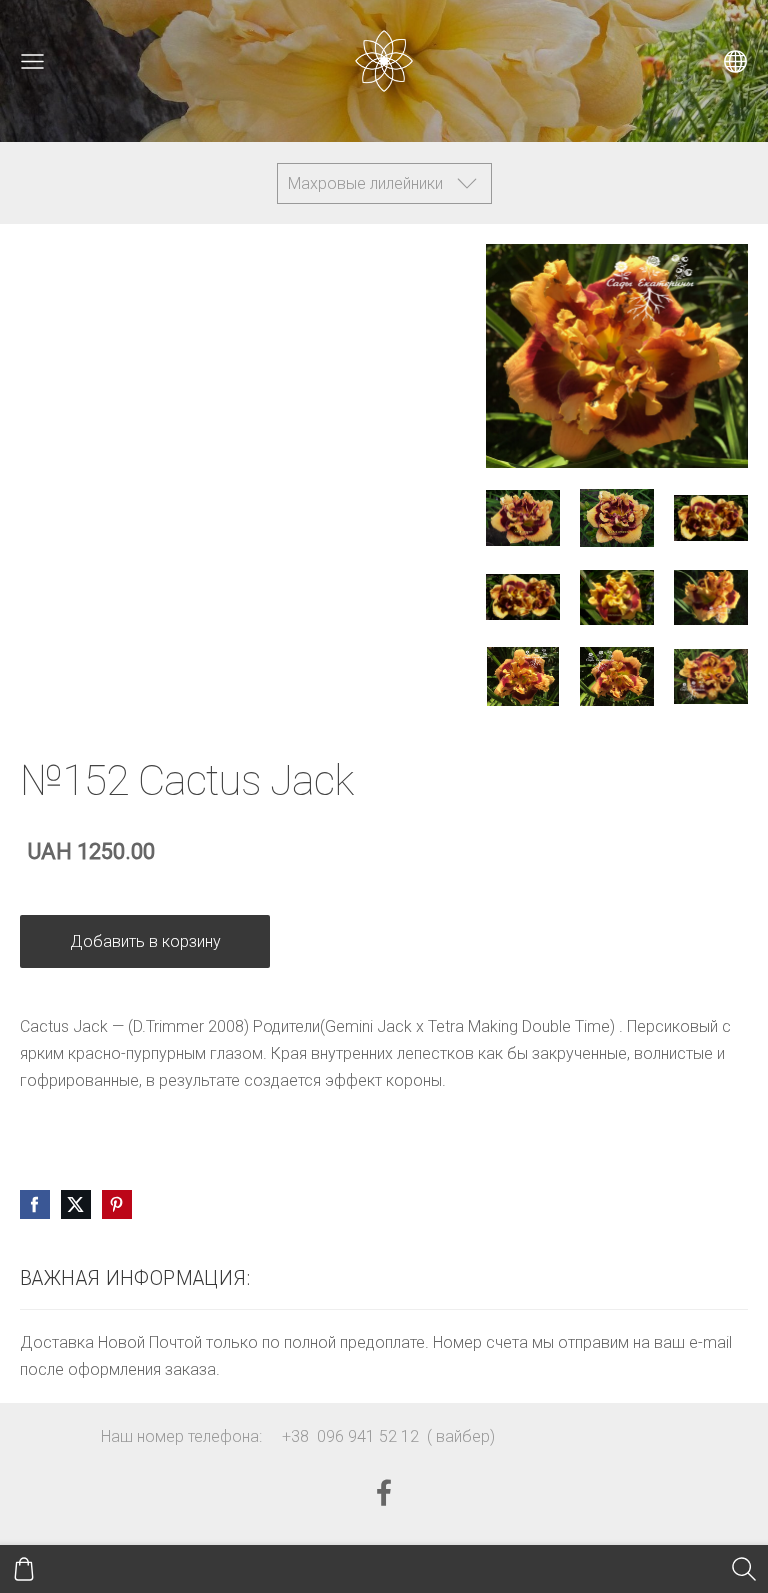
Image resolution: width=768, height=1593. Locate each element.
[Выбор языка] (735, 61)
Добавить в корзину (145, 941)
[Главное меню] (32, 61)
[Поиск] (744, 1569)
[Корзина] (24, 1569)
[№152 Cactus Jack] (523, 517)
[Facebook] (384, 1492)
